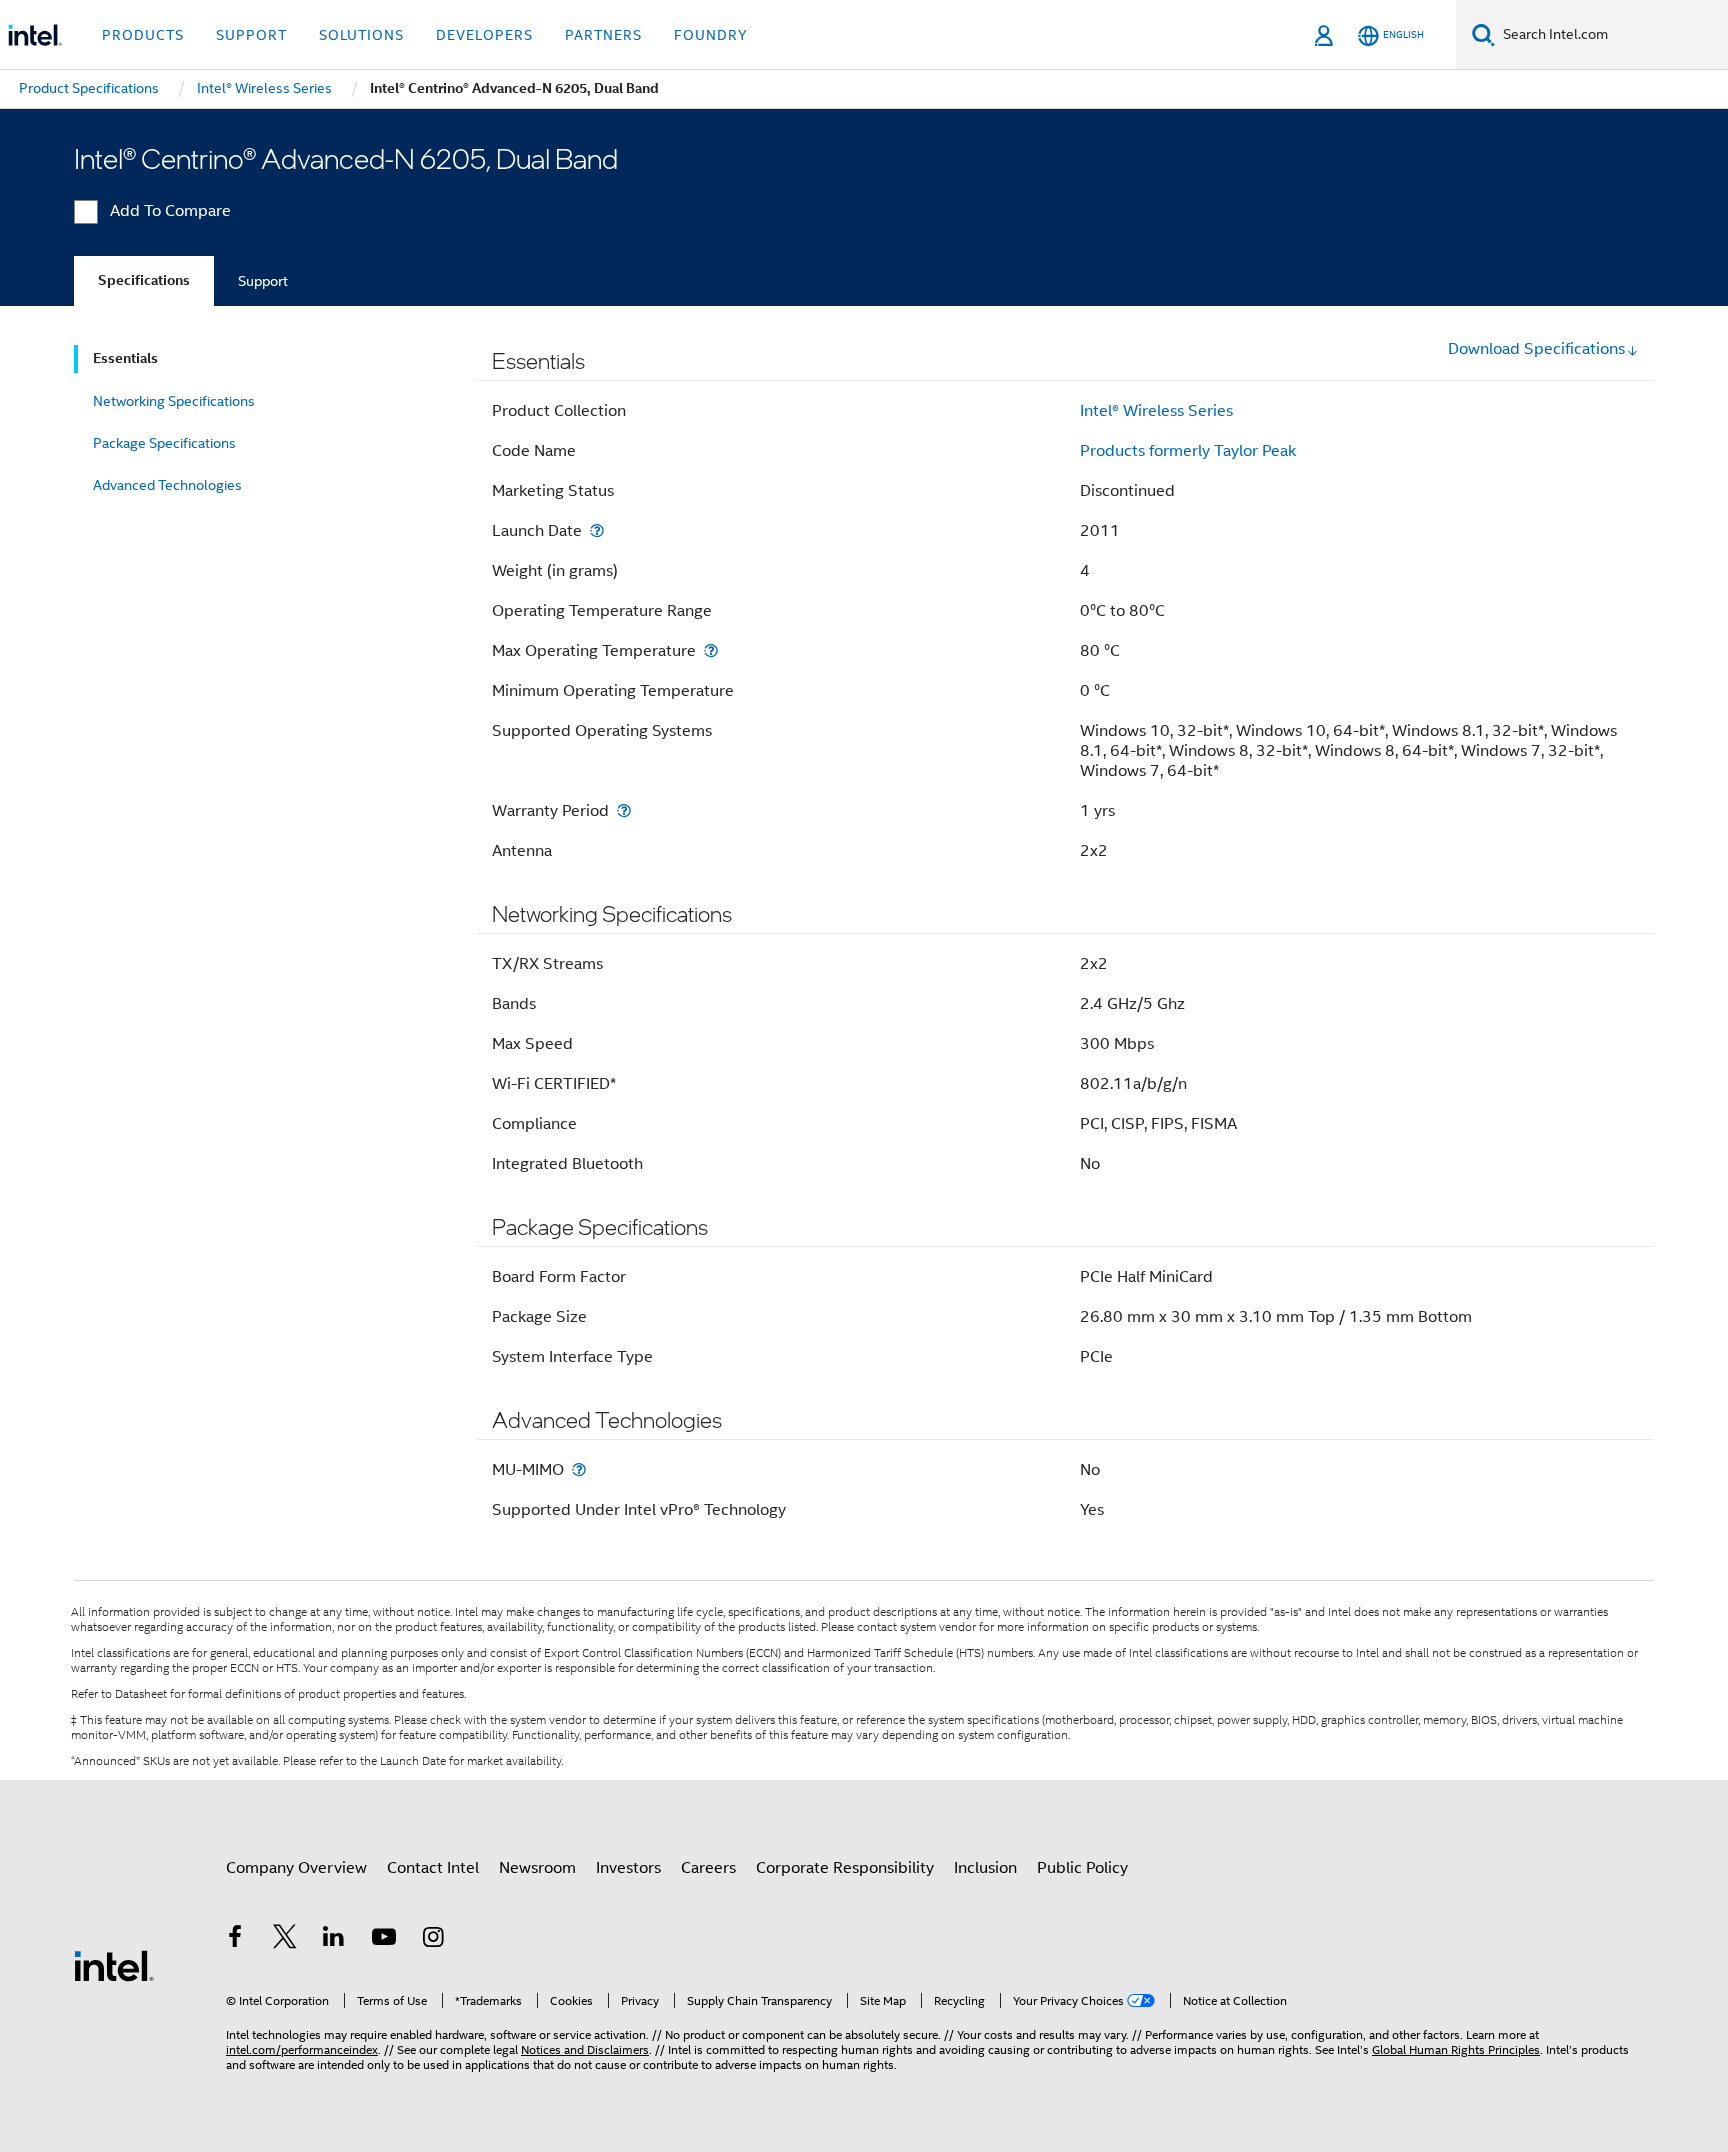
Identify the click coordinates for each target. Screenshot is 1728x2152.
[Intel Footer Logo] (114, 1965)
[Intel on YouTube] (384, 1940)
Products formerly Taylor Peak (1188, 451)
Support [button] (251, 35)
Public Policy (1082, 1868)
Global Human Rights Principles (1456, 2049)
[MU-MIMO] (579, 1469)
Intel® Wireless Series (1156, 411)
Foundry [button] (711, 35)
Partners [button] (603, 35)
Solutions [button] (361, 35)
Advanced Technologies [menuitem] (167, 485)
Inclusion (985, 1868)
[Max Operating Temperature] (711, 650)
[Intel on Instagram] (433, 1940)
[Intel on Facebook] (235, 1940)
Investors (628, 1868)
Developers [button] (484, 35)
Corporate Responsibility (845, 1868)
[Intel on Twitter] (285, 1940)
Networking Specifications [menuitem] (174, 401)
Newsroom (537, 1868)
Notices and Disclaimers (585, 2049)
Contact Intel (433, 1868)
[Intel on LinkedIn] (334, 1940)
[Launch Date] (597, 530)
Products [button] (143, 35)
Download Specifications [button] (1536, 349)
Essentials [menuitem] (125, 358)
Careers (708, 1868)
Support (263, 281)
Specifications (144, 280)
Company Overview (296, 1868)
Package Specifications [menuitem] (164, 443)
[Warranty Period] (624, 810)
